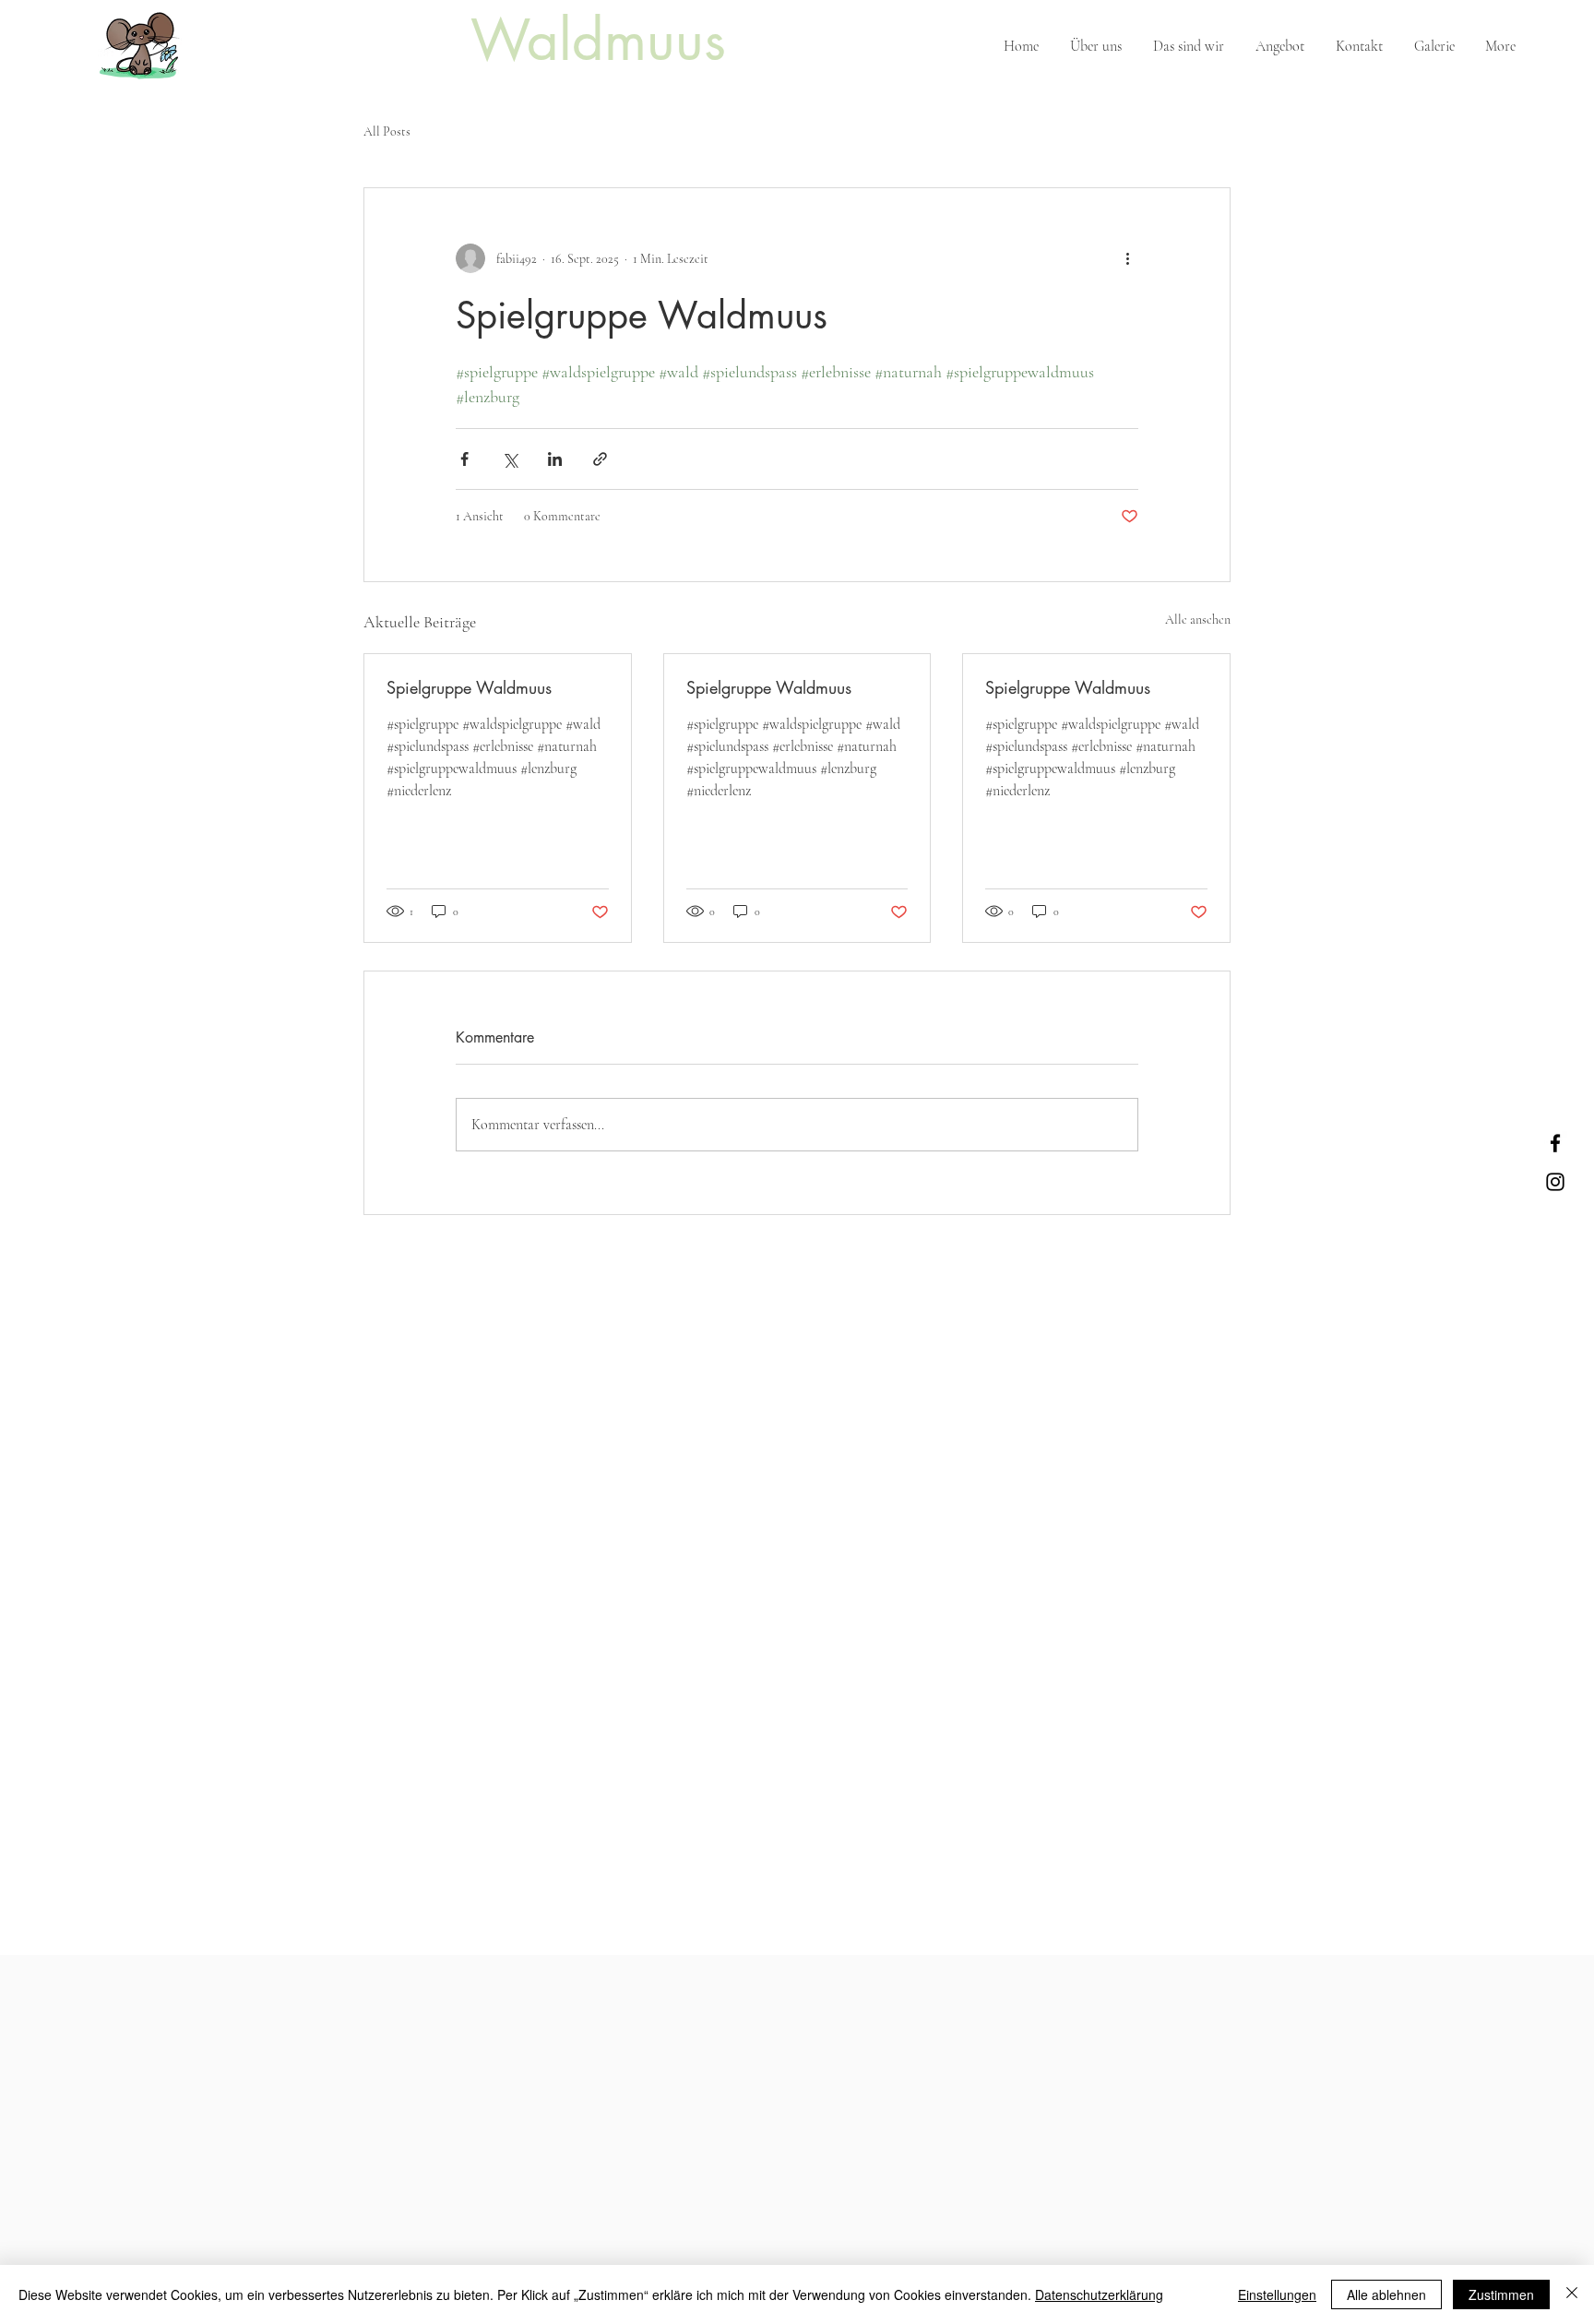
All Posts (387, 131)
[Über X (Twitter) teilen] (510, 459)
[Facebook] (1555, 1143)
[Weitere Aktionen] (1127, 258)
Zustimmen (1501, 2294)
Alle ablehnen (1386, 2294)
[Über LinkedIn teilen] (555, 459)
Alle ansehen (1198, 620)
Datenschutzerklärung (1099, 2294)
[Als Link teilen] (600, 459)
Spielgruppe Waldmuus (469, 687)
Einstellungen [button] (1277, 2294)
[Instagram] (1555, 1182)
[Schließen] (1572, 2294)
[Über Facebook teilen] (464, 459)
